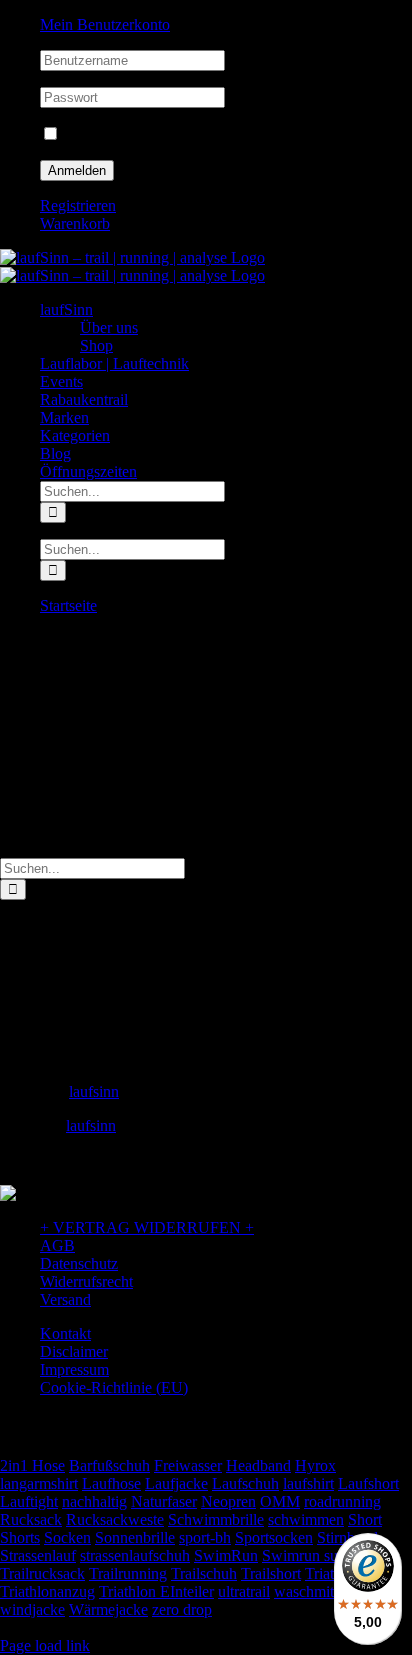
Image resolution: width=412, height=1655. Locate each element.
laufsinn (94, 1091)
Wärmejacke (108, 1609)
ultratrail (244, 1591)
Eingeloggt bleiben (121, 134)
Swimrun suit (304, 1555)
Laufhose (111, 1483)
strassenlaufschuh (135, 1555)
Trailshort (271, 1573)
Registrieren (78, 205)
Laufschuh (245, 1483)
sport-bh (205, 1537)
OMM (280, 1501)
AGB (57, 1245)
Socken (67, 1537)
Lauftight (29, 1501)
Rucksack (31, 1519)
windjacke (32, 1609)
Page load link (45, 1645)
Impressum (74, 1369)
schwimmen (306, 1519)
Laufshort (368, 1483)
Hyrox (315, 1465)
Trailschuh (204, 1573)
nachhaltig (94, 1501)
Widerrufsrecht (86, 1281)
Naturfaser (164, 1501)
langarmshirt (39, 1483)
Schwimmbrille (216, 1519)
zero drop (182, 1609)
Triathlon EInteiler (156, 1591)
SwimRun (226, 1555)
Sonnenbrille (135, 1537)
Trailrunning (128, 1573)
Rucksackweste (115, 1519)
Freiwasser (188, 1465)
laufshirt (308, 1483)
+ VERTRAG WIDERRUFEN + (147, 1227)
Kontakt (65, 1333)
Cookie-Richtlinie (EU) (114, 1387)
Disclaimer (74, 1351)
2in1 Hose (32, 1465)
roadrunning (342, 1501)
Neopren (228, 1501)
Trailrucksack (42, 1573)
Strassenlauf (38, 1555)
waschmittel (311, 1591)
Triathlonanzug (47, 1591)
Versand (65, 1299)
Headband (258, 1465)
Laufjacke (176, 1483)
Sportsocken (274, 1537)
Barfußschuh (109, 1465)
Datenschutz (79, 1263)
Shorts (20, 1537)
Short (365, 1519)
